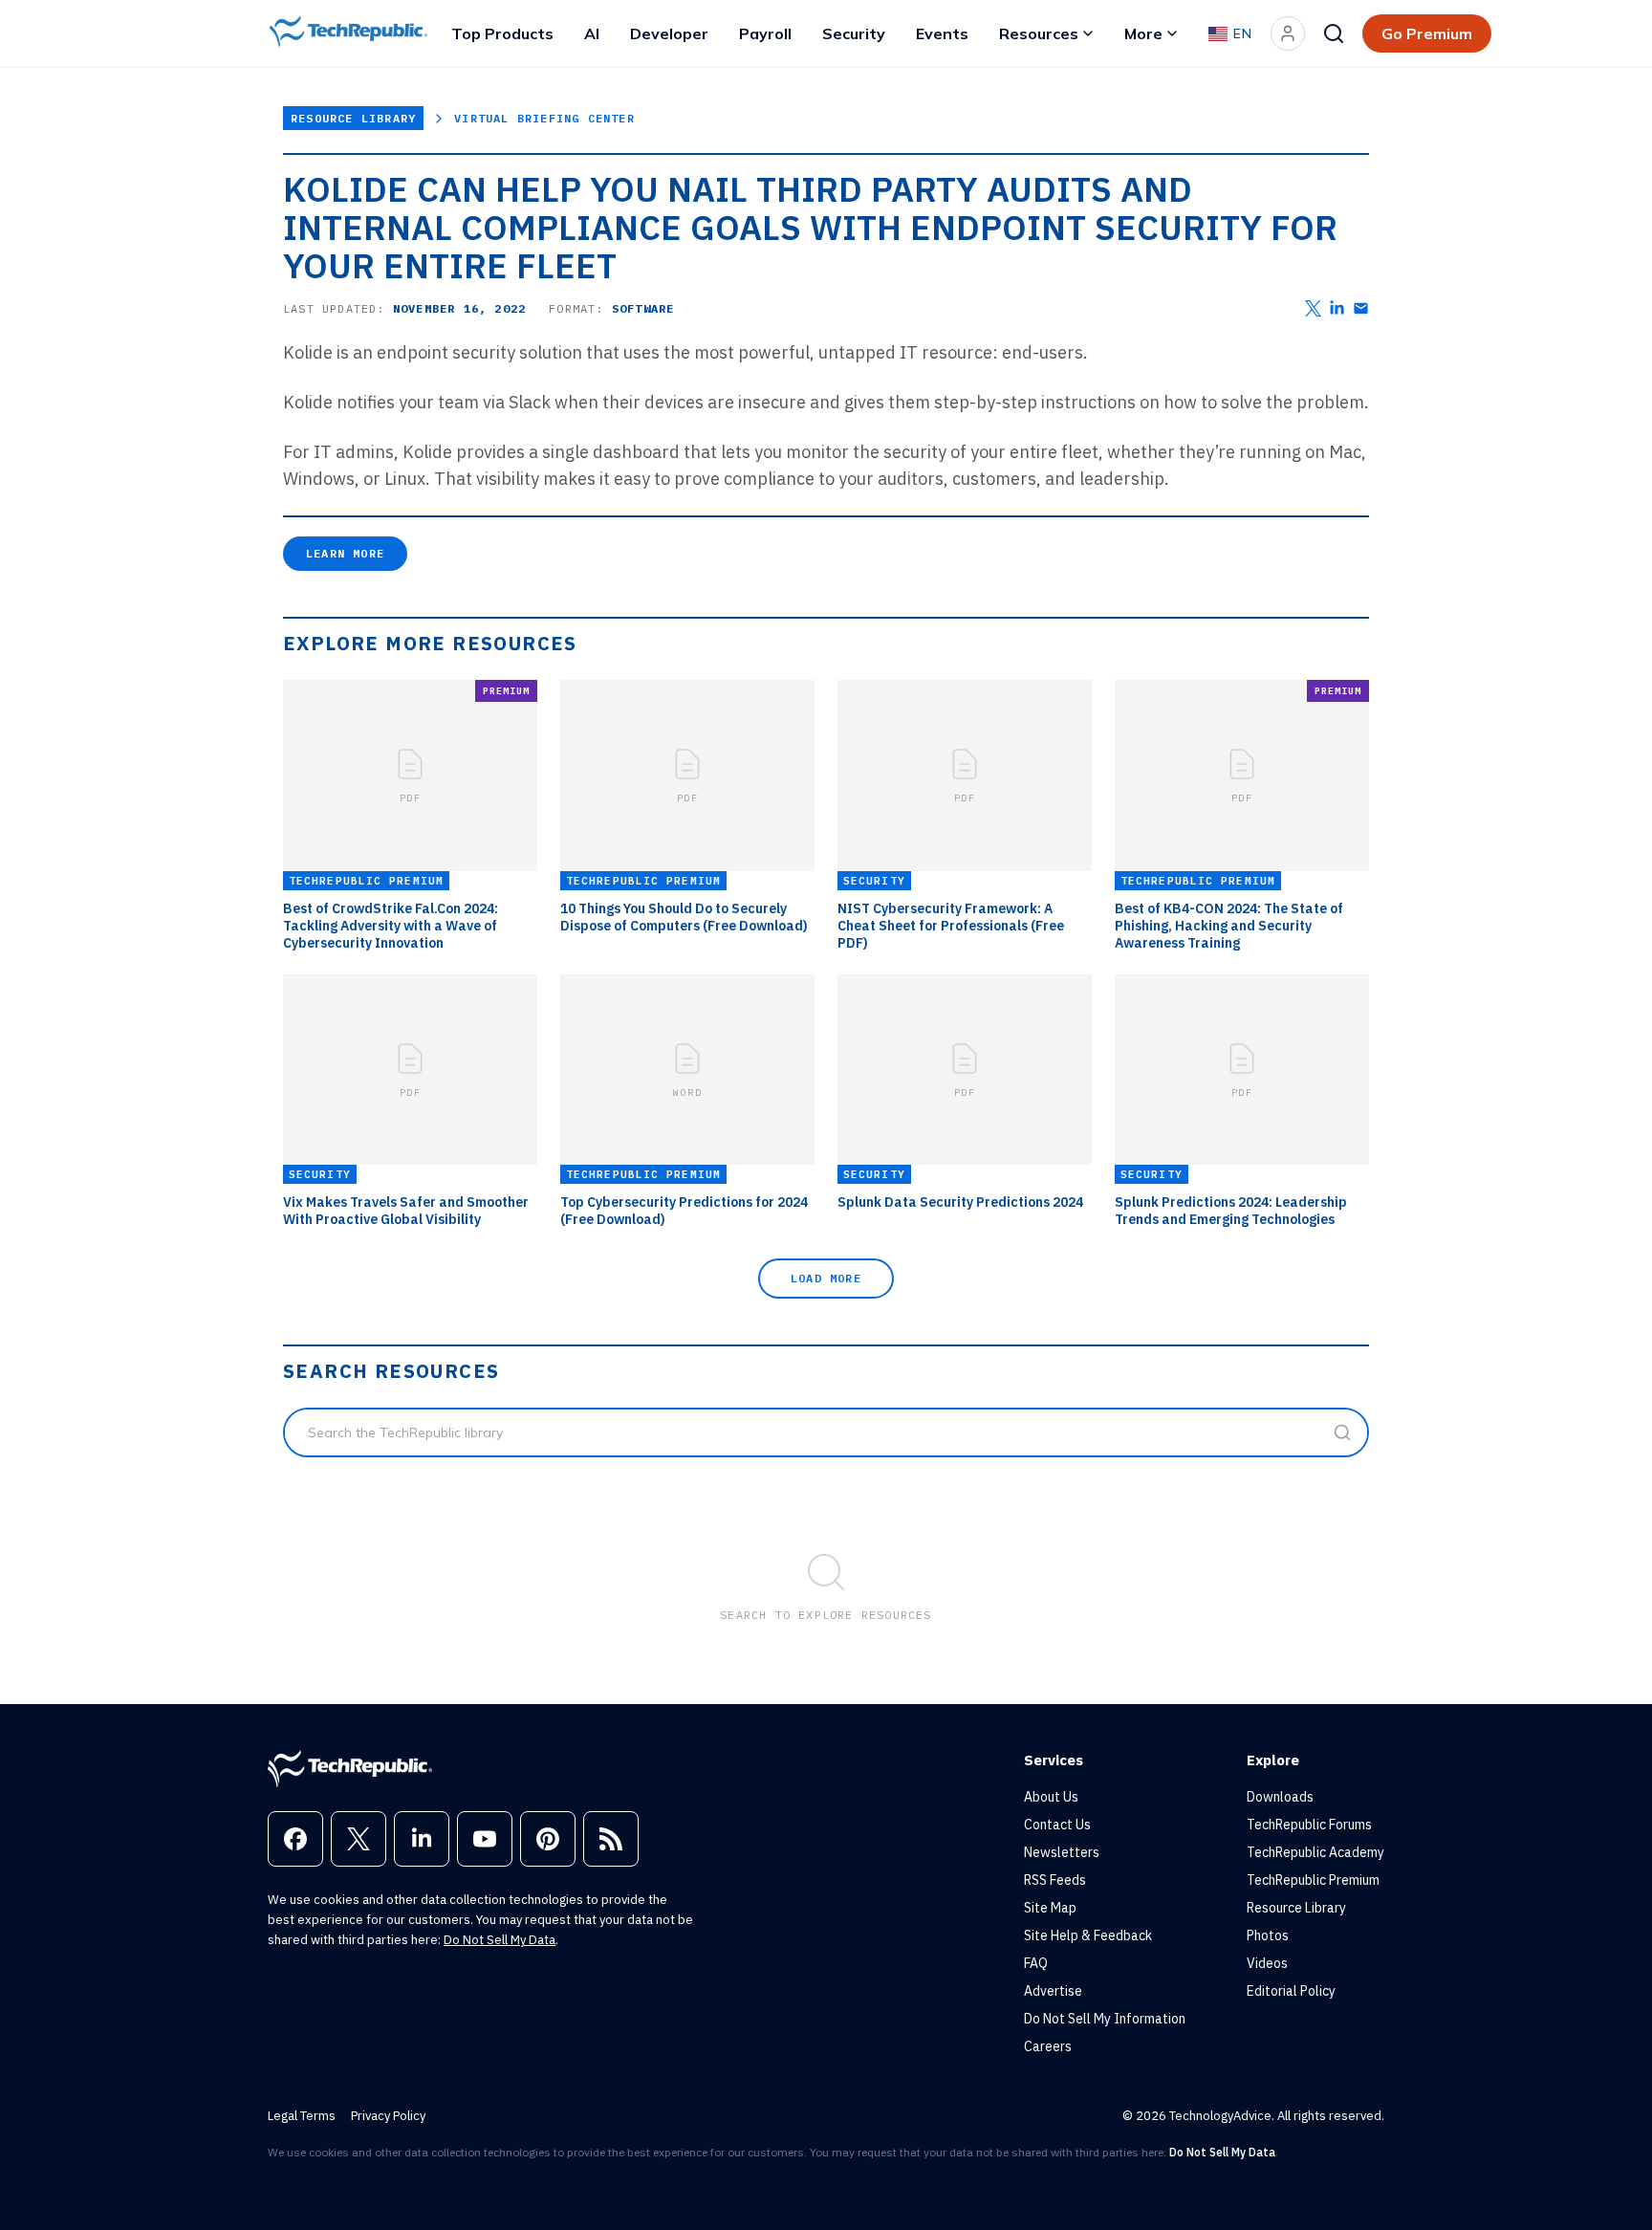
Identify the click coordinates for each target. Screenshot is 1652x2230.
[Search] (1334, 33)
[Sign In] (1288, 33)
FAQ (1036, 1963)
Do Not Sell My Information (1105, 2019)
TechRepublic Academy (1315, 1852)
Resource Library (353, 118)
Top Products (502, 33)
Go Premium (1427, 33)
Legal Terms (302, 2116)
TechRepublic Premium (1313, 1880)
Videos (1267, 1963)
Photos (1268, 1935)
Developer (669, 33)
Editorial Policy (1291, 1991)
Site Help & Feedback (1088, 1935)
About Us (1051, 1797)
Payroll (765, 33)
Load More (826, 1278)
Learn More (345, 553)
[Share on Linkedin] (1337, 308)
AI (592, 33)
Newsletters (1062, 1852)
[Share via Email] (1361, 308)
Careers (1048, 2046)
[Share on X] (1313, 308)
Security (854, 33)
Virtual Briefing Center (544, 118)
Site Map (1050, 1908)
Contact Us (1057, 1825)
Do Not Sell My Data (500, 1940)
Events (942, 33)
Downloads (1280, 1797)
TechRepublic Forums (1309, 1825)
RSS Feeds (1055, 1880)
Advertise (1053, 1991)
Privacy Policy (388, 2116)
